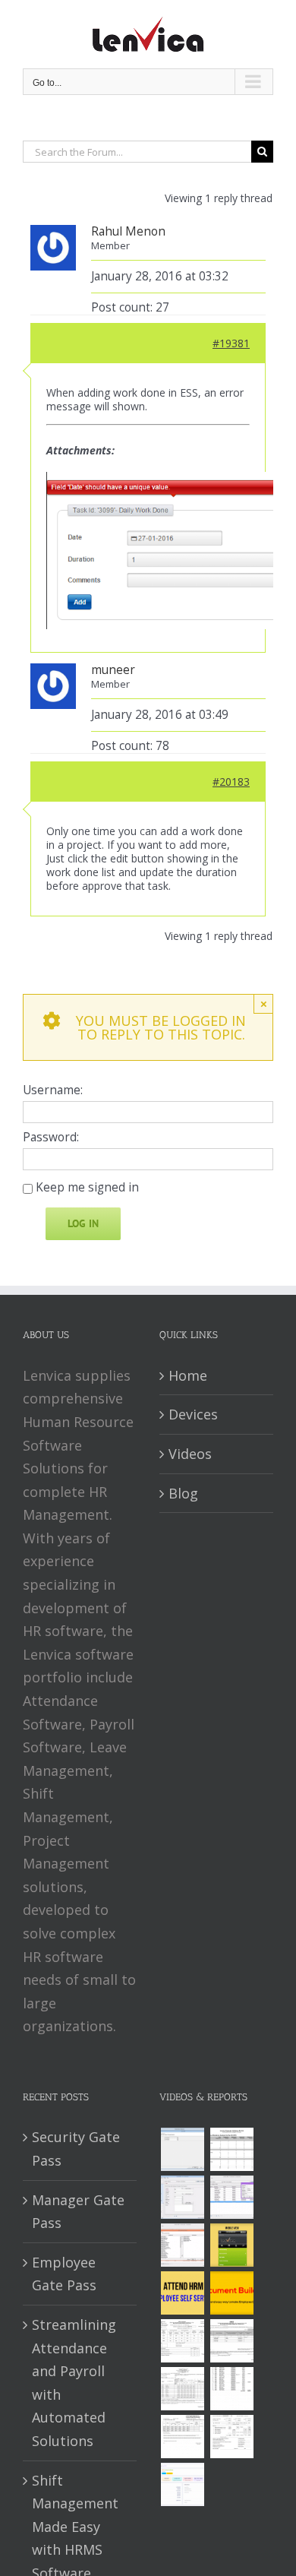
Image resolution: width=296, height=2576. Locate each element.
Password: (51, 1138)
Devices (193, 1414)
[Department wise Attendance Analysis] (231, 2149)
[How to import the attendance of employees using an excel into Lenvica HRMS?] (182, 2149)
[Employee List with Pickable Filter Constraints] (182, 2245)
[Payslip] (182, 2484)
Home (188, 1375)
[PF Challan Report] (231, 2437)
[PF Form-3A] (182, 2437)
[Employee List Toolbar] (231, 2197)
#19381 (231, 343)
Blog (183, 1493)
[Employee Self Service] (182, 2293)
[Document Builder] (231, 2293)
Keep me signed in (87, 1188)
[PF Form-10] (231, 2341)
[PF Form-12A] (182, 2341)
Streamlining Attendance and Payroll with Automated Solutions (74, 2383)
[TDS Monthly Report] (231, 2389)
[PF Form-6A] (182, 2389)
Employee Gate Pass (64, 2274)
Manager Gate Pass (78, 2212)
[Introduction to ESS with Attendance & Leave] (231, 2245)
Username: (53, 1090)
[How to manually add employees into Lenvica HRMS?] (182, 2197)
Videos (190, 1454)
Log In (83, 1223)
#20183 (231, 782)
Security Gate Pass (76, 2149)
